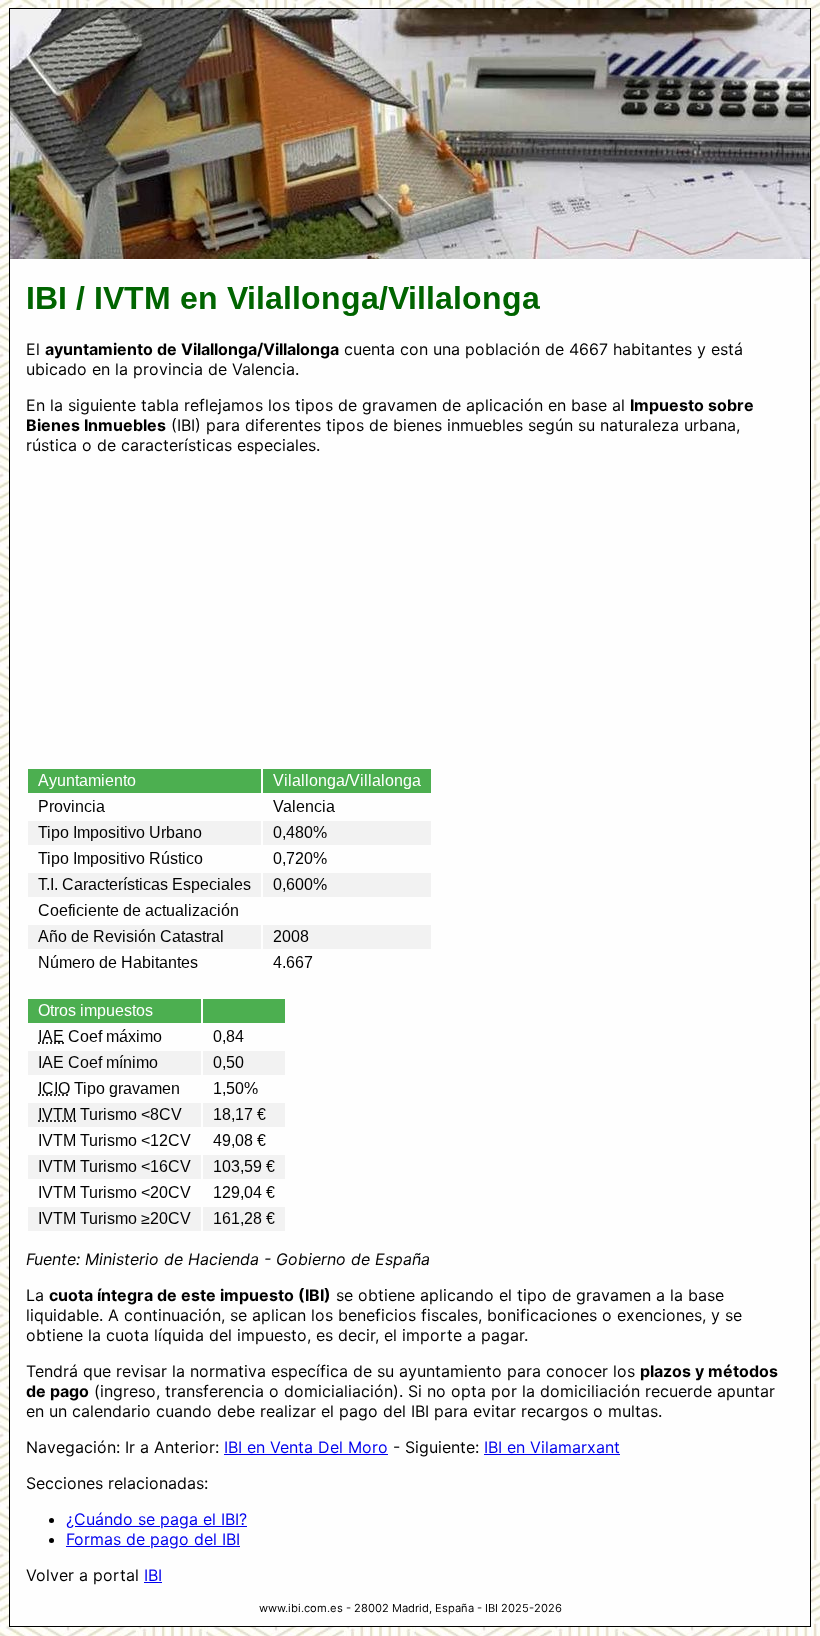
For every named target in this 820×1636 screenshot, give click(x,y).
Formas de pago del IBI (153, 1539)
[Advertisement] (410, 611)
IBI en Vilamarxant (552, 1447)
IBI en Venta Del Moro (306, 1447)
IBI (153, 1575)
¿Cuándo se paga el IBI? (156, 1519)
